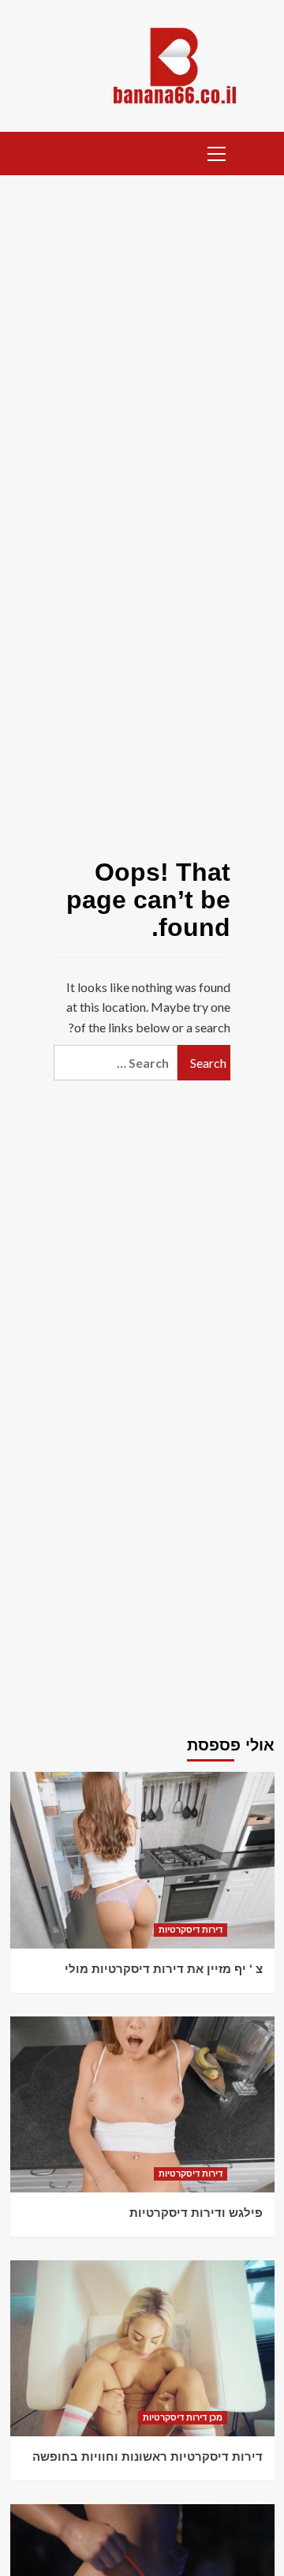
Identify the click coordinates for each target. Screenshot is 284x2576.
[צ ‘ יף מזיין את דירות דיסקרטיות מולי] (142, 1860)
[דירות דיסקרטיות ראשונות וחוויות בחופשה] (142, 2348)
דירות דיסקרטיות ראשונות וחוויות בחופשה (148, 2456)
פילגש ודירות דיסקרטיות (196, 2213)
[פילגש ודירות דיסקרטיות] (142, 2104)
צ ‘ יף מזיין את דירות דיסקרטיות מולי (164, 1969)
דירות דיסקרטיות (191, 1930)
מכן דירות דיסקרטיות (183, 2417)
